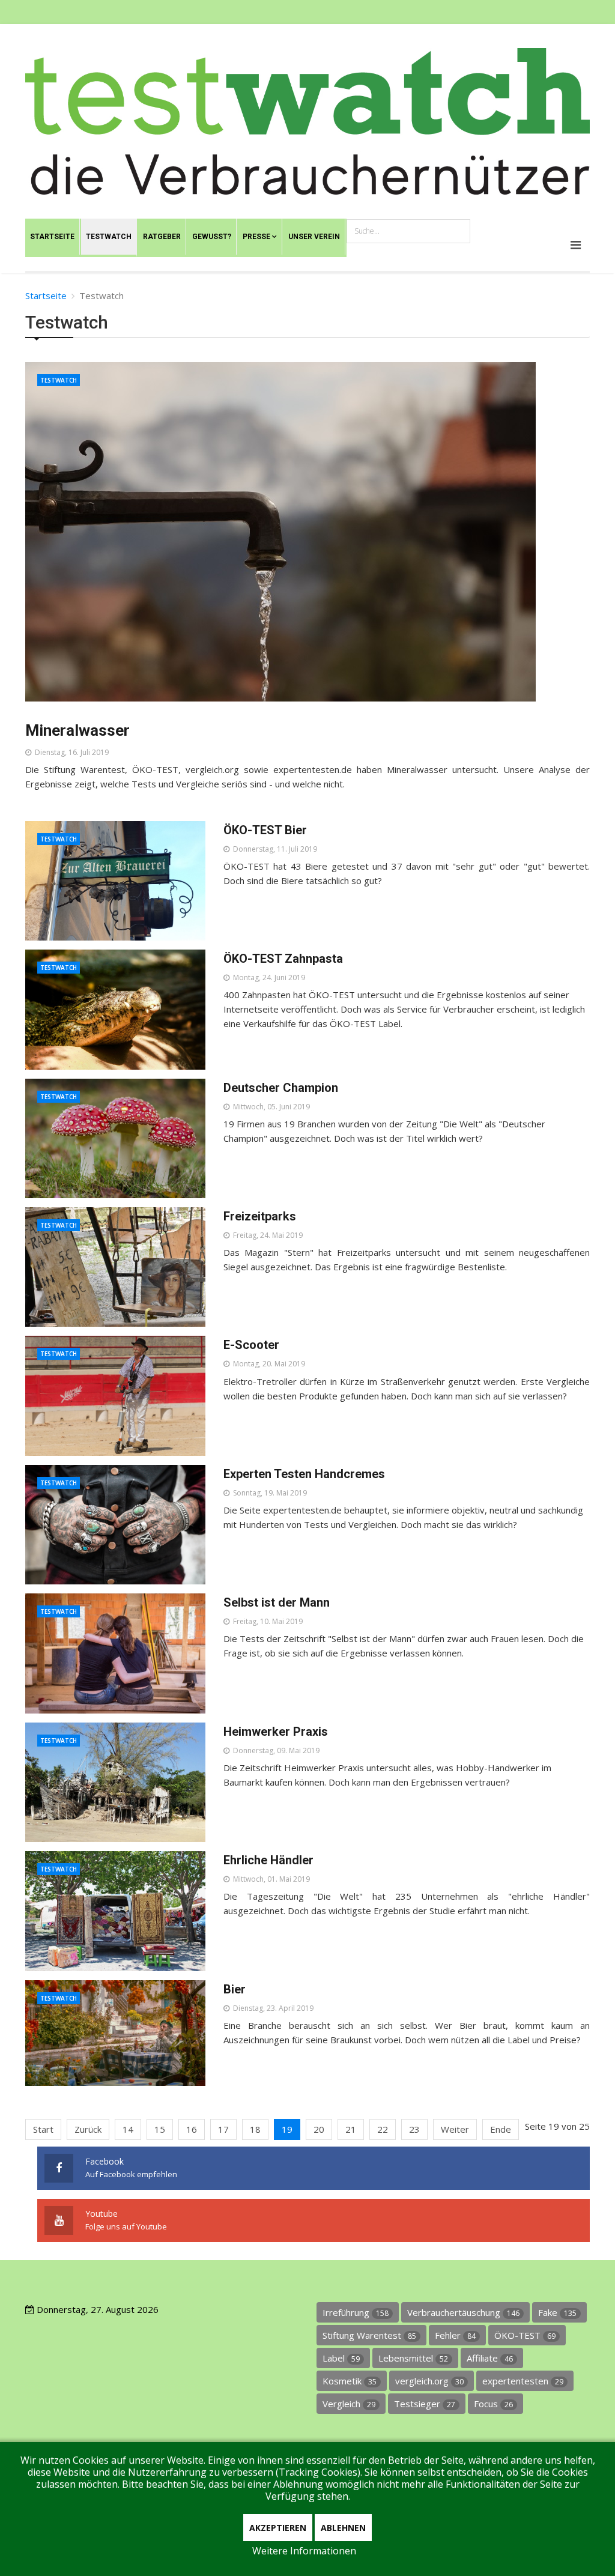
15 (160, 2129)
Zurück (88, 2129)
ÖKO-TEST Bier (265, 830)
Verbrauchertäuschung (463, 2312)
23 (414, 2129)
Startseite (46, 295)
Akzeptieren (278, 2528)
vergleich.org (429, 2381)
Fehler (455, 2335)
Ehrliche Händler (268, 1860)
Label (341, 2358)
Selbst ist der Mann (277, 1602)
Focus (493, 2404)
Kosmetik (350, 2381)
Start (43, 2129)
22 (383, 2129)
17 (223, 2129)
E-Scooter (251, 1345)
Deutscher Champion (281, 1088)
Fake (557, 2312)
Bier (235, 1989)
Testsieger (425, 2404)
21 (351, 2129)
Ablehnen (343, 2528)
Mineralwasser (77, 730)
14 (128, 2129)
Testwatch (59, 380)
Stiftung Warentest (369, 2335)
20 (319, 2129)
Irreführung (356, 2312)
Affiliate (490, 2358)
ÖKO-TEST (525, 2335)
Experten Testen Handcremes (304, 1474)
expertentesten (523, 2381)
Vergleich (349, 2404)
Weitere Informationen (304, 2551)
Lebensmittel (413, 2358)
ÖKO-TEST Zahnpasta (283, 959)
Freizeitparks (260, 1216)
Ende (501, 2129)
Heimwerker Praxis (276, 1732)
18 (255, 2129)
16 (192, 2129)
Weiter (455, 2129)
